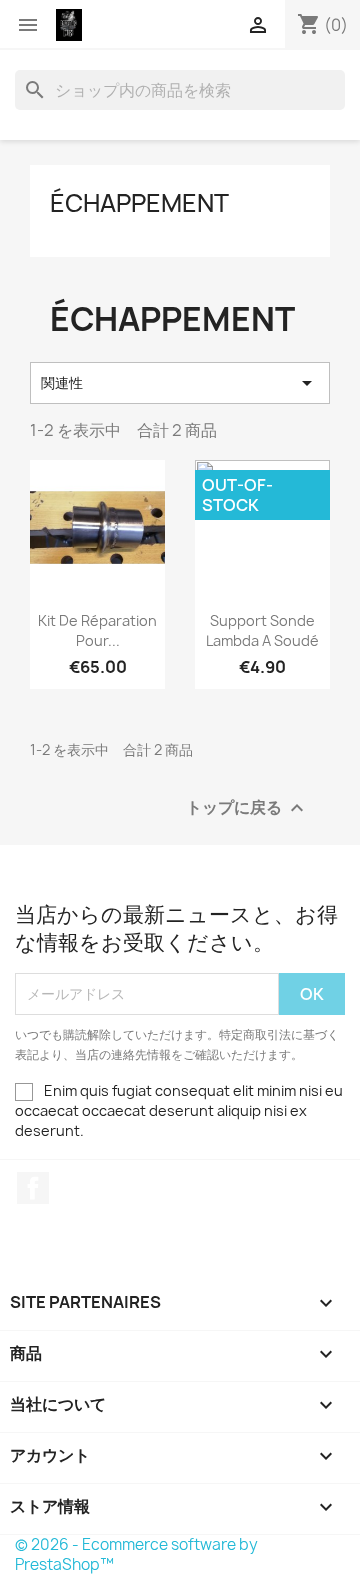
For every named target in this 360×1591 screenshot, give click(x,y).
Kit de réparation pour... (97, 630)
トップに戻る (247, 807)
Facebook (33, 1188)
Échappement (139, 203)
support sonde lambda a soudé (262, 630)
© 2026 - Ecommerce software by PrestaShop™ (136, 1554)
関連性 (180, 383)
